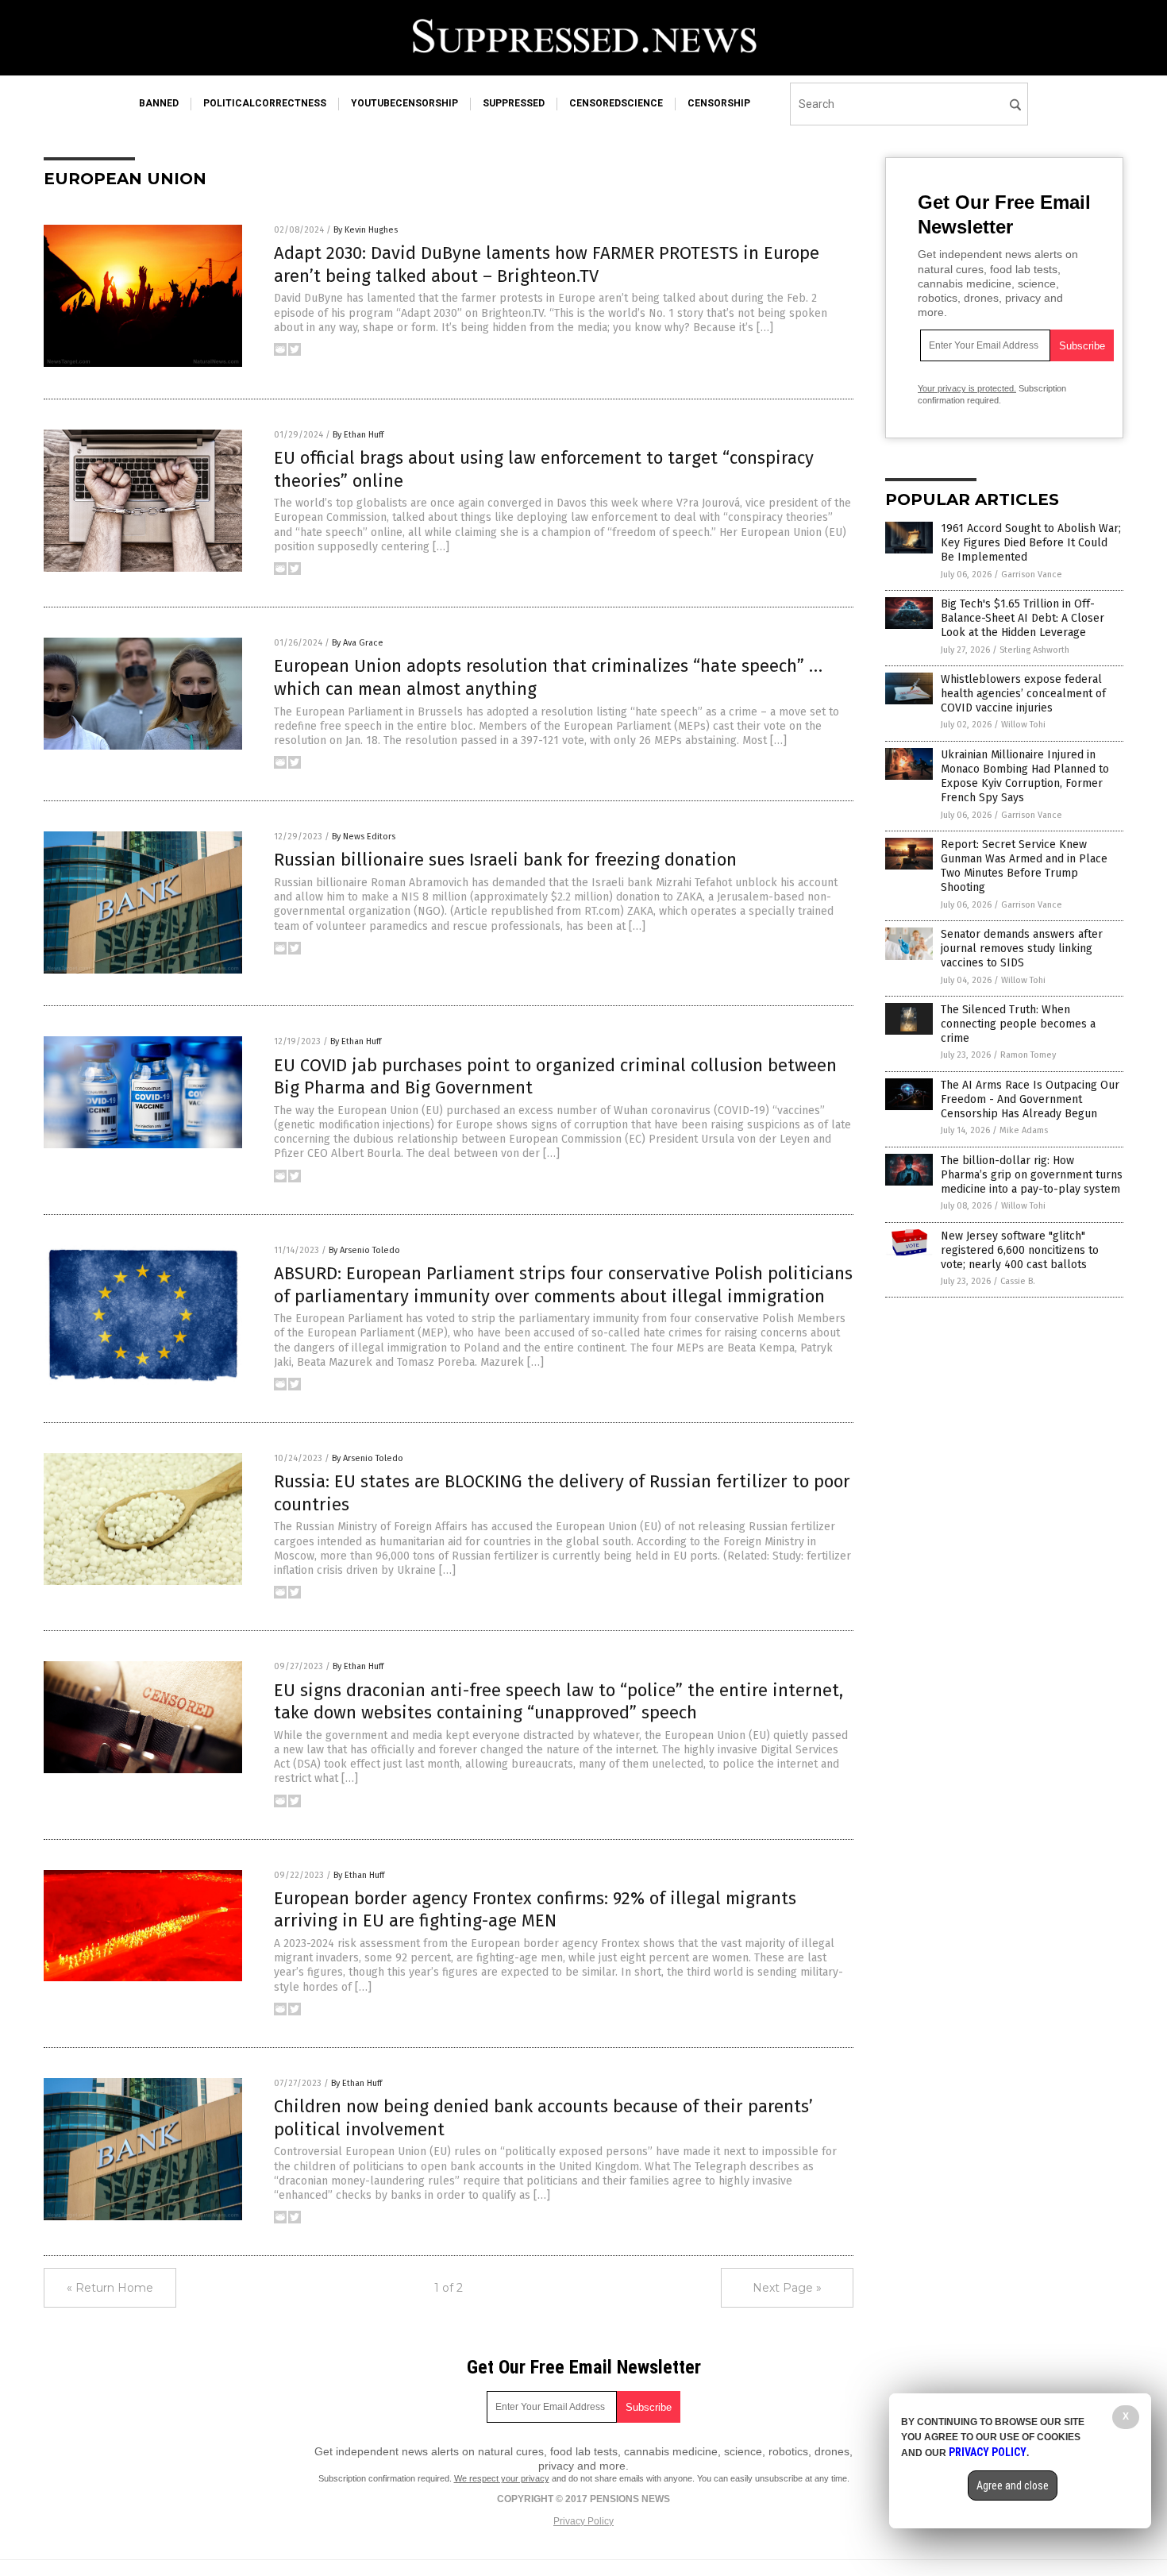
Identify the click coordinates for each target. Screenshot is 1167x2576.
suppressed (514, 103)
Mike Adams (1024, 1130)
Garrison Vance (1032, 575)
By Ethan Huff (358, 435)
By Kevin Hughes (366, 230)
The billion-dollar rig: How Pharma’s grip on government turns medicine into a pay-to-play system (1032, 1175)
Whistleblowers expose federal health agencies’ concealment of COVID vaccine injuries (1023, 694)
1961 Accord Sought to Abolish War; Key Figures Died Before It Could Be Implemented (1031, 543)
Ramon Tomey (1028, 1055)
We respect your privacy (502, 2478)
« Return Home (110, 2288)
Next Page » (787, 2288)
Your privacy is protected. (967, 388)
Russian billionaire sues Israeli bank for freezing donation (505, 860)
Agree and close (1013, 2485)
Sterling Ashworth (1034, 650)
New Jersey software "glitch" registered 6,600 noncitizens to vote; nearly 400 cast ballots (1020, 1250)
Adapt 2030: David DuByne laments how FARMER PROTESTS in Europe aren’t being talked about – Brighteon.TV (547, 264)
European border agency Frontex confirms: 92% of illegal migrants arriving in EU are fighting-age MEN (535, 1910)
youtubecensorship (404, 103)
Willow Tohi (1023, 725)
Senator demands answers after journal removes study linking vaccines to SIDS (1022, 949)
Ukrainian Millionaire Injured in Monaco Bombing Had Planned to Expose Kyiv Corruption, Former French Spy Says (1025, 777)
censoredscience (616, 103)
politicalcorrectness (265, 103)
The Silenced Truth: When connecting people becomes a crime (1018, 1024)
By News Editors (364, 837)
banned (159, 103)
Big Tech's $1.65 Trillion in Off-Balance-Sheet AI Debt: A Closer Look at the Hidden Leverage (1023, 618)
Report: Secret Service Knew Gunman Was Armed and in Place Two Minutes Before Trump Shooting (1024, 866)
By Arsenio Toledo (364, 1250)
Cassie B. (1018, 1281)
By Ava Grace (358, 643)
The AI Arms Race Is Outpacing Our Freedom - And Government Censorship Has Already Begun (1030, 1099)
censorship (719, 103)
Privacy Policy (583, 2521)
